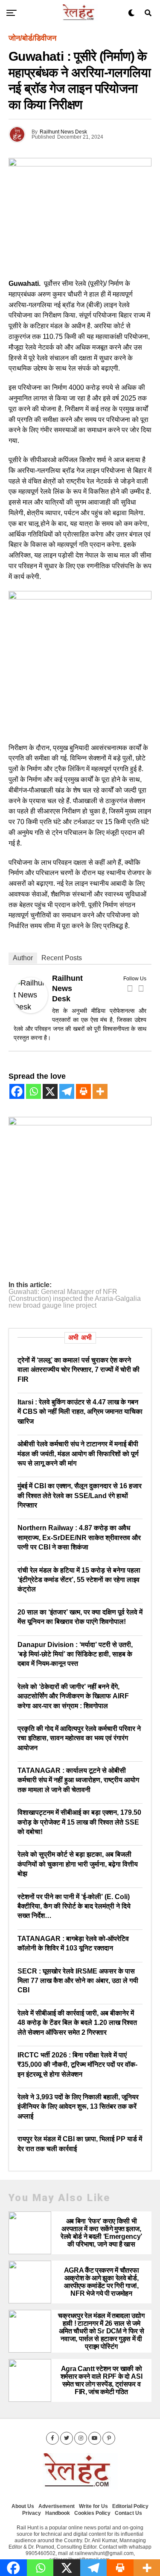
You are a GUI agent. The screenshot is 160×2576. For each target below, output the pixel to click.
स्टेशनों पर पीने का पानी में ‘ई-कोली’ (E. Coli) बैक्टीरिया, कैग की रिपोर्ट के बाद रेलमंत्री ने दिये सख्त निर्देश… (74, 1906)
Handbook (58, 2513)
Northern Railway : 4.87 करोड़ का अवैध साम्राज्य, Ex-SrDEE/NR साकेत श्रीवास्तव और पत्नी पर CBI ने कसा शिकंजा (79, 1537)
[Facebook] (130, 988)
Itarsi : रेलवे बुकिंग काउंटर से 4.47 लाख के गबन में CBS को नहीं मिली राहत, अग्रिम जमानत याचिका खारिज (80, 1412)
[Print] (83, 1091)
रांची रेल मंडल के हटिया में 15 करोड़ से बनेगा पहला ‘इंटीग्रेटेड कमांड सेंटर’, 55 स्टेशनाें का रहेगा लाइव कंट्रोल (79, 1580)
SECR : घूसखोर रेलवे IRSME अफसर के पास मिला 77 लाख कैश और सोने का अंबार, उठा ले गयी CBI (78, 1981)
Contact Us (128, 2513)
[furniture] (80, 1123)
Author (23, 958)
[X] (50, 1091)
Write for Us (93, 2506)
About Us (23, 2506)
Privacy (32, 2513)
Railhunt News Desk (63, 132)
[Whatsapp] (33, 1091)
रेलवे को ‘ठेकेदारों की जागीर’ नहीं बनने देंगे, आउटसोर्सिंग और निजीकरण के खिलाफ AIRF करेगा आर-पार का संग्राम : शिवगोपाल (73, 1696)
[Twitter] (141, 988)
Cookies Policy (92, 2513)
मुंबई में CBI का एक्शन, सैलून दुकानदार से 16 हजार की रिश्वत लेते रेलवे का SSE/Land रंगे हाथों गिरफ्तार (80, 1496)
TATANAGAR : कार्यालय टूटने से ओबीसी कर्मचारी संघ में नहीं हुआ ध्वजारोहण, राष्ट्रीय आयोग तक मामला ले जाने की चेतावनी (78, 1780)
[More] (100, 1091)
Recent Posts (62, 958)
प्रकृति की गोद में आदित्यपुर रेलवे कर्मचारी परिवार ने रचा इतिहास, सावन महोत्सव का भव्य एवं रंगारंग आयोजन (79, 1738)
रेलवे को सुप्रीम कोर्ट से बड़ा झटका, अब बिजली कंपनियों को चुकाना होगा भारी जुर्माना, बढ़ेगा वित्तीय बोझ (78, 1864)
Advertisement (57, 2506)
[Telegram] (67, 1091)
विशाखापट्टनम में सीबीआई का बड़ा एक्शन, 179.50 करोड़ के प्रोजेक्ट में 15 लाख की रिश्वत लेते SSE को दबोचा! (79, 1822)
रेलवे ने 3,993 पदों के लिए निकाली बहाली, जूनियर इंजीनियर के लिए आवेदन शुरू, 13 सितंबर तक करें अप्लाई (78, 2107)
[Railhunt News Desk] (31, 1011)
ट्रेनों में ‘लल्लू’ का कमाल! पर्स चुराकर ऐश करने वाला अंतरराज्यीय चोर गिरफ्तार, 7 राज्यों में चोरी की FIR (79, 1370)
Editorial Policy (130, 2506)
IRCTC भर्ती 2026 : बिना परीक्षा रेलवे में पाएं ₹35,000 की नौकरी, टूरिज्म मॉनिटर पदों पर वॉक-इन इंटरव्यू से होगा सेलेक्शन (77, 2065)
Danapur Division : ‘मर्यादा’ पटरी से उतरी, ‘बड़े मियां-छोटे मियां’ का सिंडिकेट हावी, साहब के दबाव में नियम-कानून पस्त (75, 1654)
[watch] (80, 597)
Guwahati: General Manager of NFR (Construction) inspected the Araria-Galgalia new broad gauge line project (75, 1299)
